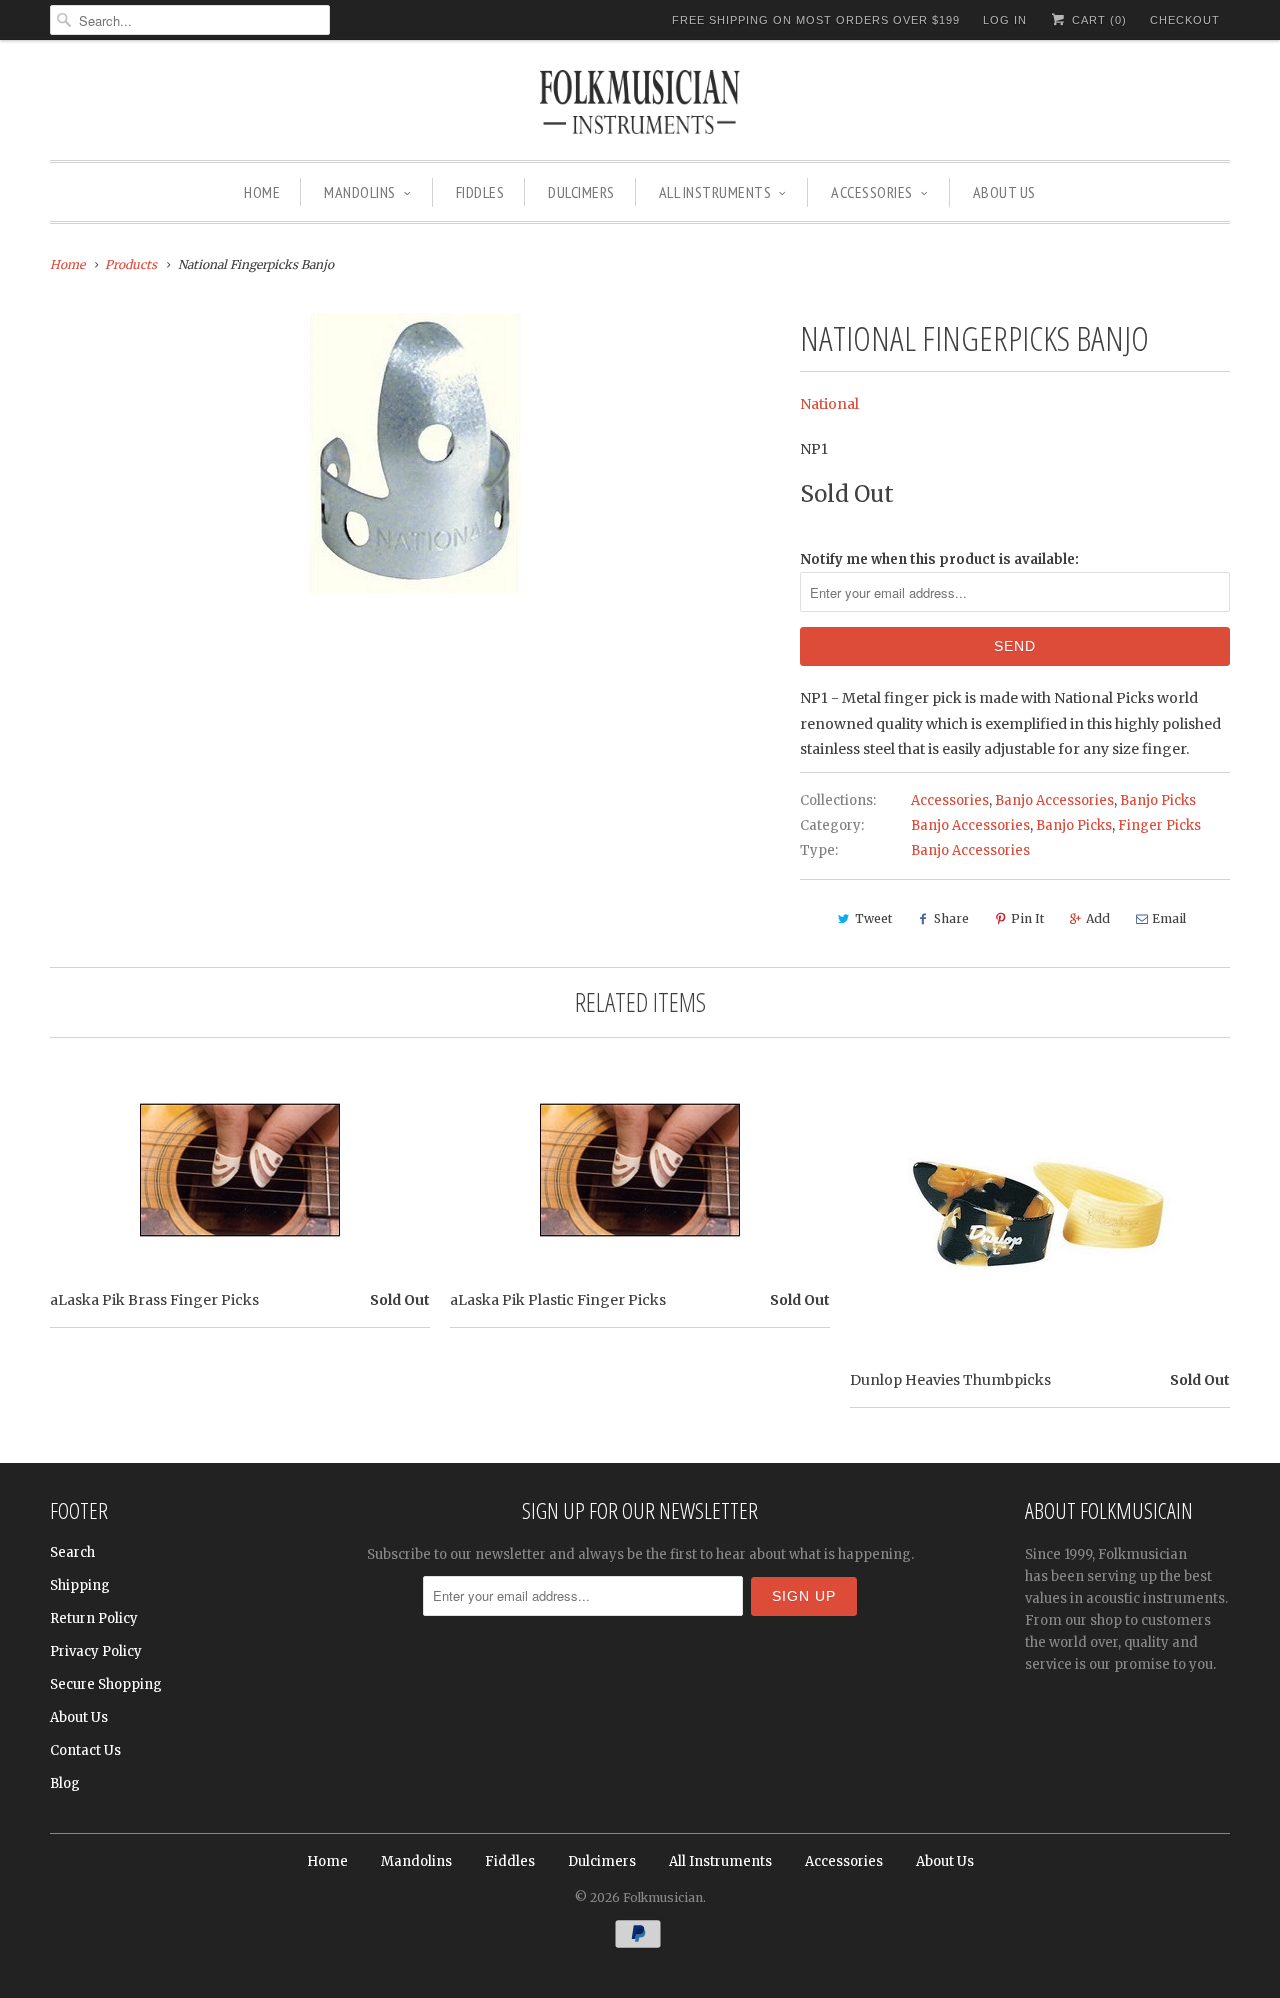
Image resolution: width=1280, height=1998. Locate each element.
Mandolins (360, 192)
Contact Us (85, 1750)
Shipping (80, 1585)
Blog (65, 1783)
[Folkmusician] (640, 105)
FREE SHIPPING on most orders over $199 (816, 20)
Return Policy (94, 1618)
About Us (1004, 192)
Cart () (1097, 20)
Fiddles (480, 192)
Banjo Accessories (1054, 800)
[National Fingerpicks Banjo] (415, 453)
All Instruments (715, 192)
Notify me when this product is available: (939, 559)
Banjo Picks (1158, 800)
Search (72, 1552)
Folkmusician (663, 1897)
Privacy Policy (96, 1651)
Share (951, 918)
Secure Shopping (106, 1684)
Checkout (1185, 20)
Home (262, 192)
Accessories (872, 192)
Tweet (873, 918)
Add (1098, 918)
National (829, 404)
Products (131, 264)
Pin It (1027, 918)
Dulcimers (581, 192)
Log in (1005, 20)
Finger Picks (1159, 825)
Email (1169, 918)
